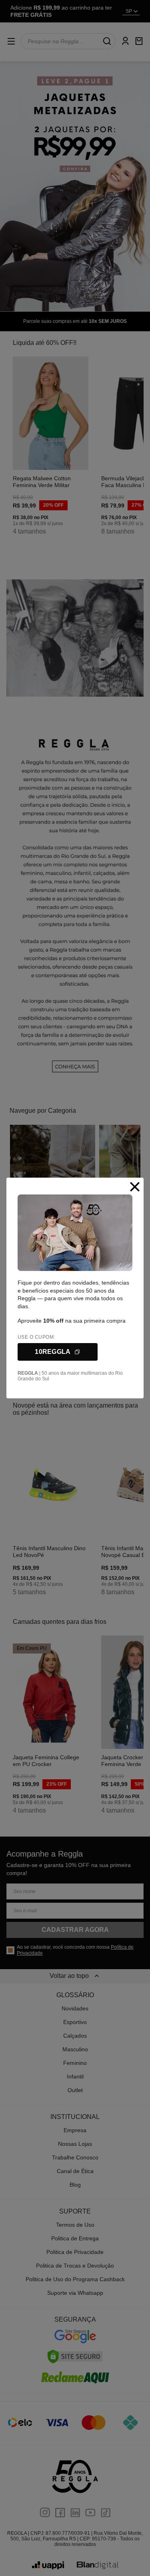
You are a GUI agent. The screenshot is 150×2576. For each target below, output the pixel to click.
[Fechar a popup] (135, 1187)
